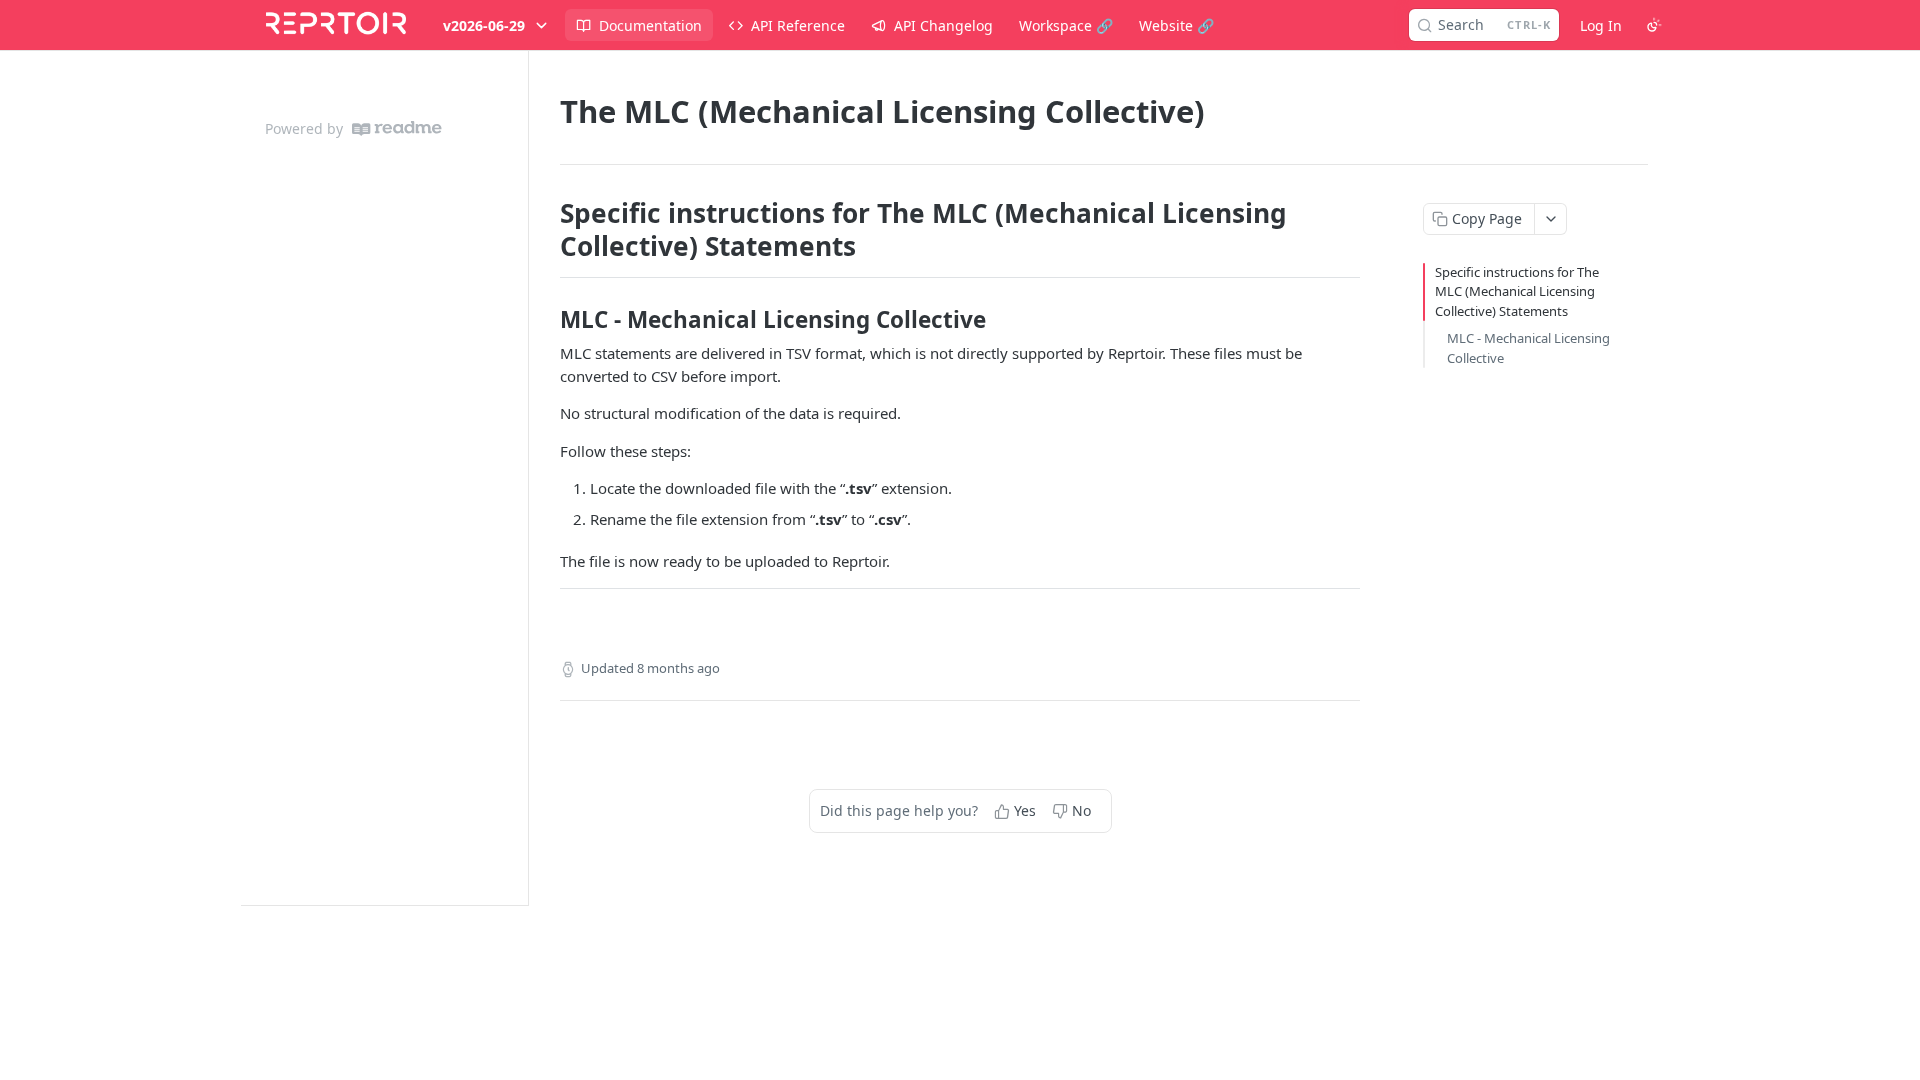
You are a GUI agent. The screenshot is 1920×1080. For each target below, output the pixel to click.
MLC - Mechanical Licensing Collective (1528, 348)
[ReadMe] (397, 128)
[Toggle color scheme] (1654, 25)
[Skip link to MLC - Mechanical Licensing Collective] (546, 320)
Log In (1601, 25)
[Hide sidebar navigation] (524, 477)
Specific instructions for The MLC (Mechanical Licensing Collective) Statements (1517, 291)
